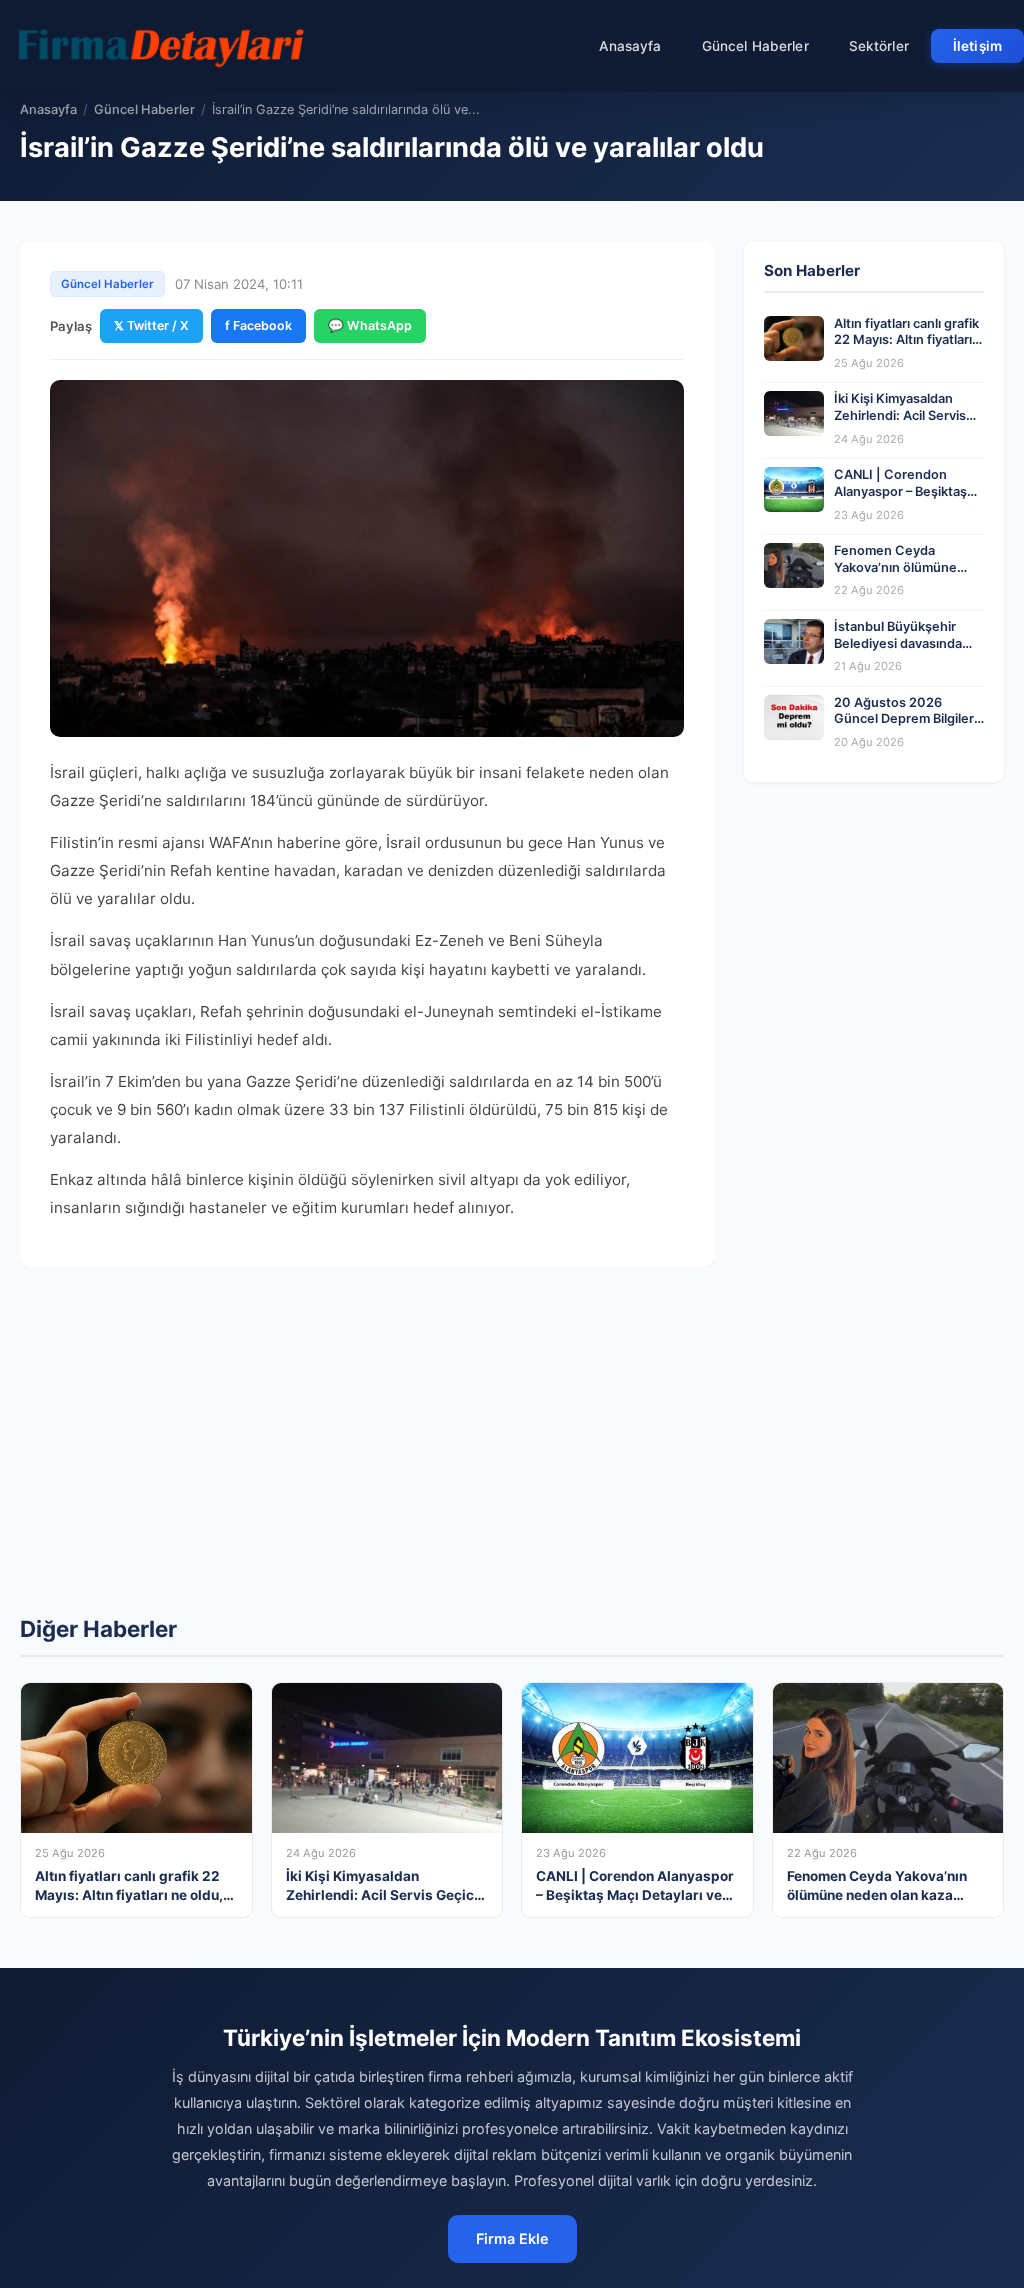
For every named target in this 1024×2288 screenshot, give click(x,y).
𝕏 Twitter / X (151, 325)
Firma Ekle (512, 2238)
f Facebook (258, 325)
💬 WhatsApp (370, 325)
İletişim (977, 46)
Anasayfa (630, 46)
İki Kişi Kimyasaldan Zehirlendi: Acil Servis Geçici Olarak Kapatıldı (902, 415)
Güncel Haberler (755, 46)
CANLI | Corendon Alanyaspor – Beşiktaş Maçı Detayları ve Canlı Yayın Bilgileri (903, 499)
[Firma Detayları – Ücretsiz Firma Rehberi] (159, 46)
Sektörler (879, 46)
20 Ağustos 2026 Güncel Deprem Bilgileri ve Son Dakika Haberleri (906, 719)
